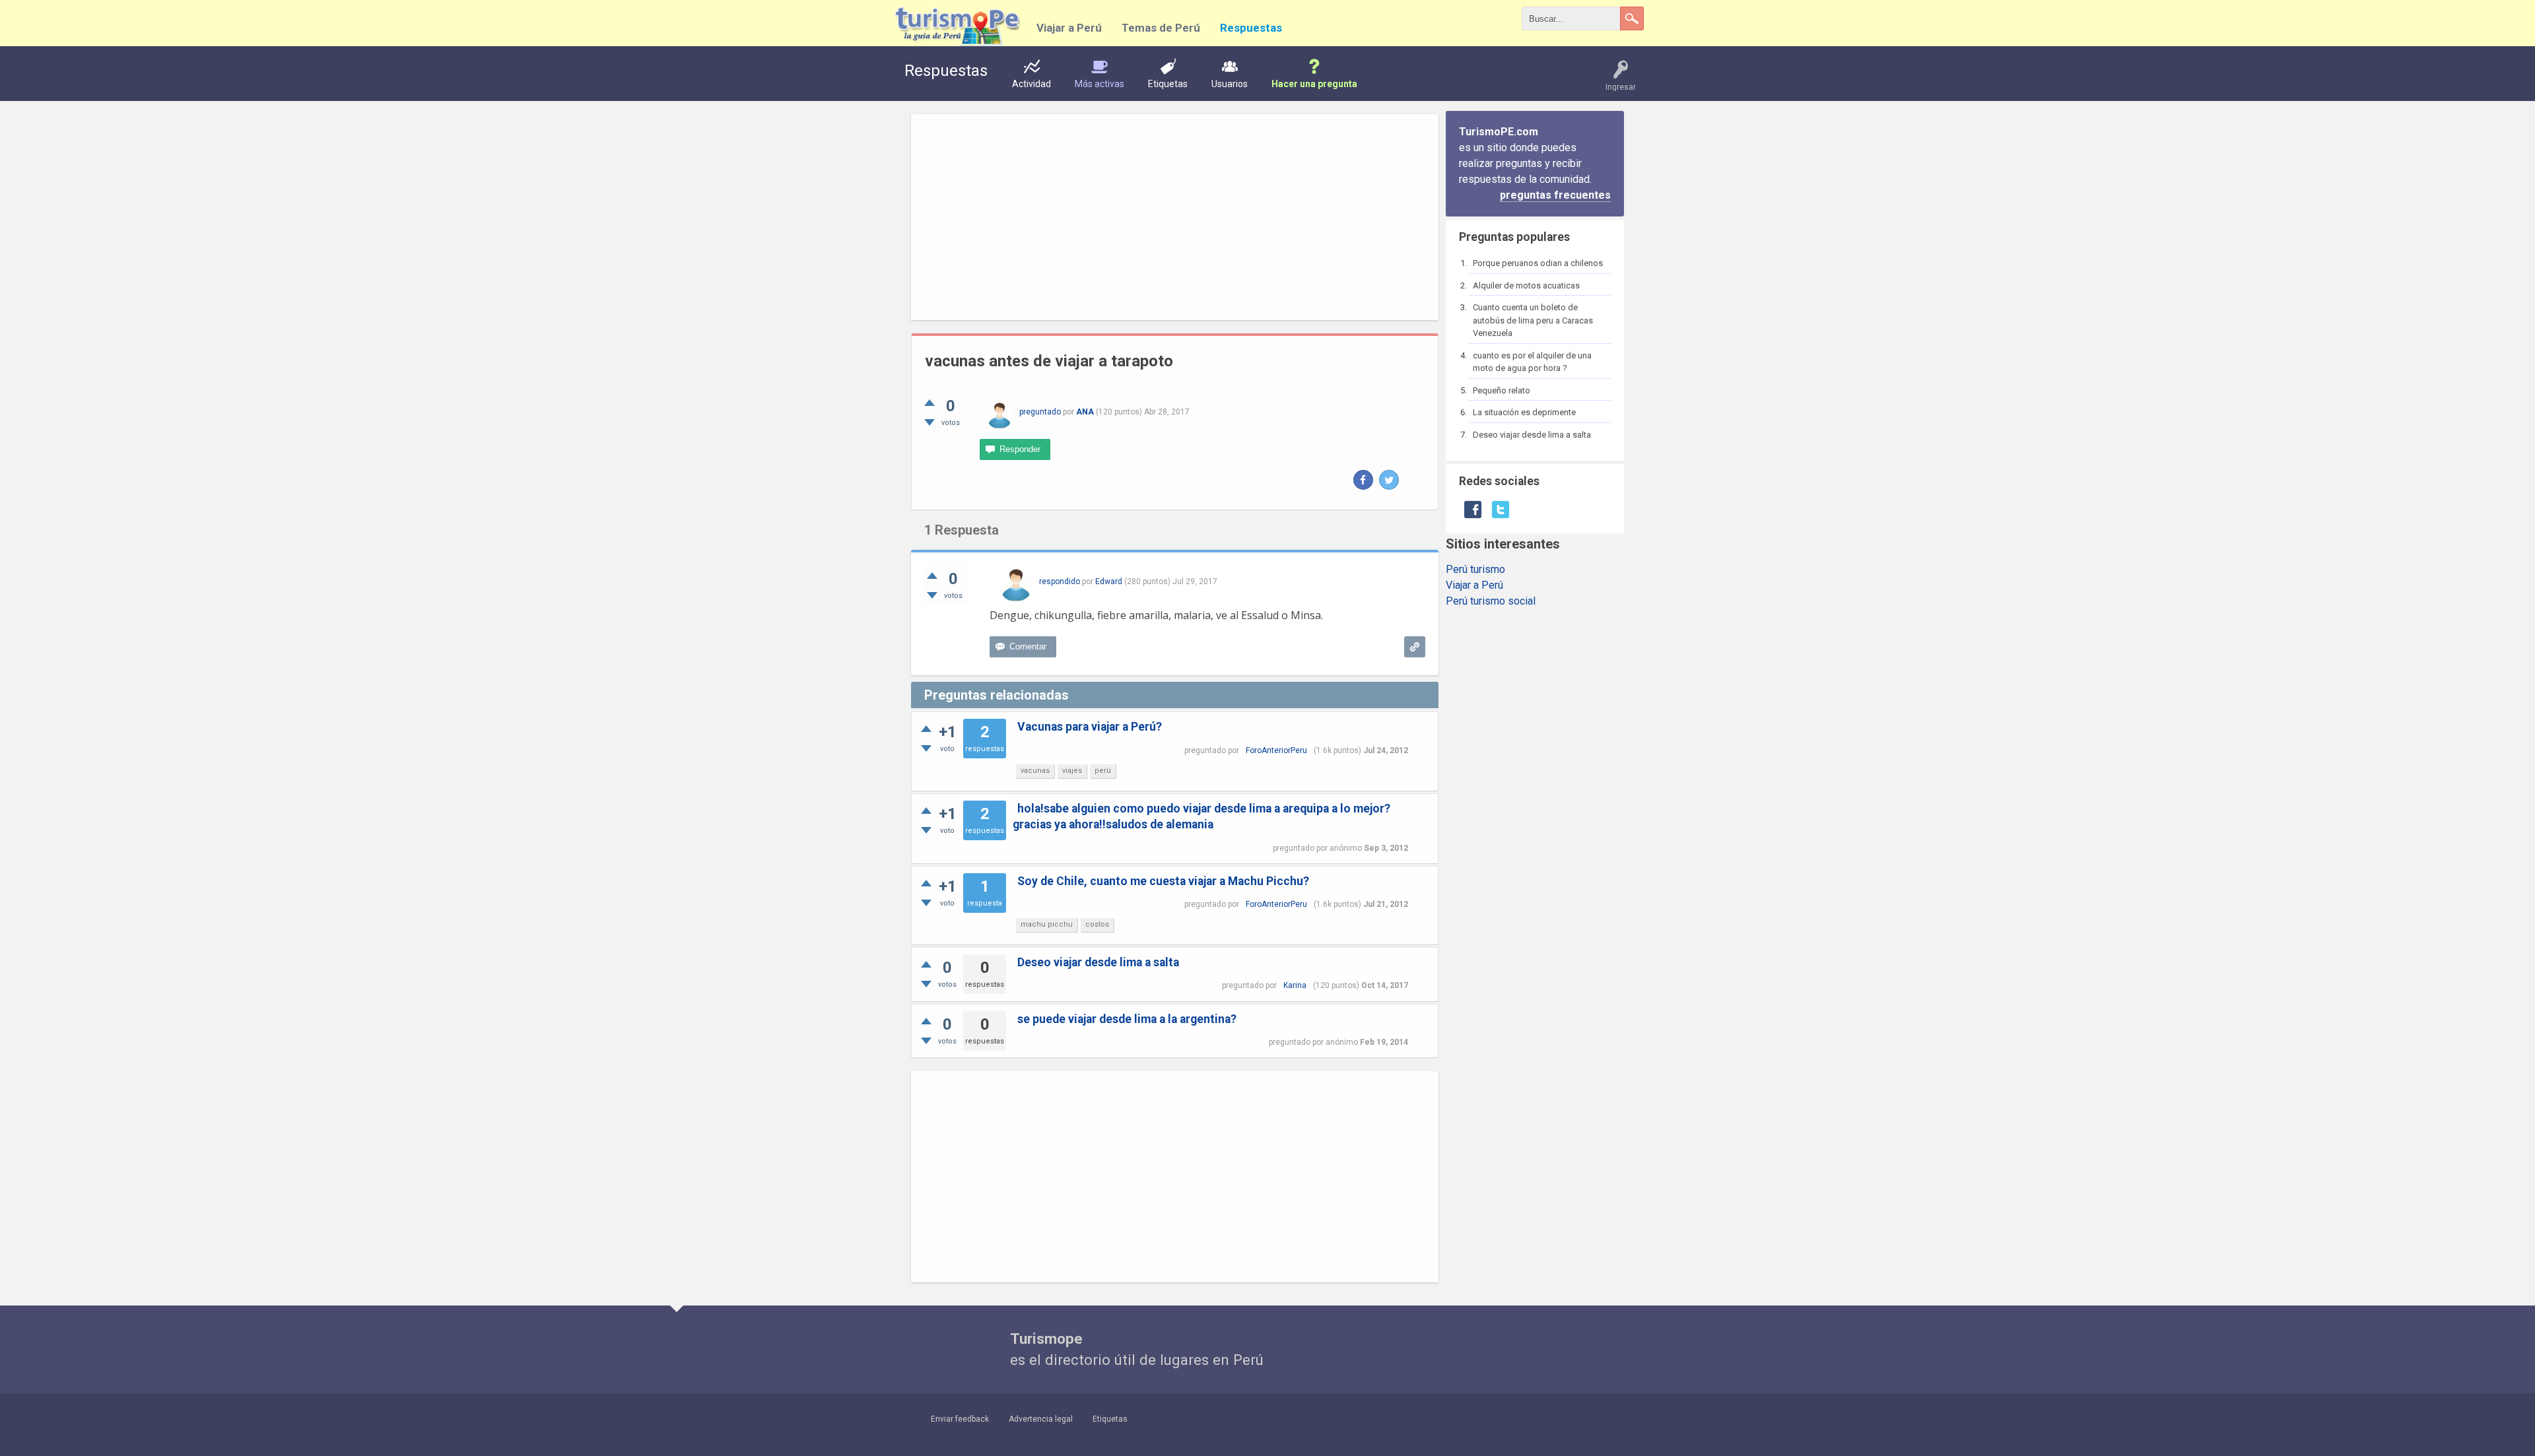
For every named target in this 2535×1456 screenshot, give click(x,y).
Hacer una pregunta (1314, 84)
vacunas (1035, 771)
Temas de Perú (1161, 28)
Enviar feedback (960, 1419)
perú (1103, 771)
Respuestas (1251, 28)
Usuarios (1230, 84)
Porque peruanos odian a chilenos (1538, 263)
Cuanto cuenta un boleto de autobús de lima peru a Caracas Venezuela (1533, 320)
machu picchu (1047, 924)
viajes (1072, 771)
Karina (1295, 985)
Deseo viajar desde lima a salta (1532, 435)
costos (1097, 924)
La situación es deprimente (1524, 412)
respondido (1060, 581)
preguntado (1040, 412)
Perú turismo (1475, 569)
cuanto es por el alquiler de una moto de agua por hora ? (1532, 362)
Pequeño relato (1502, 390)
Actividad (1031, 84)
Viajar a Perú (1069, 28)
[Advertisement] (1175, 217)
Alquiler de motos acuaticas (1526, 285)
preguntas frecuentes (1555, 195)
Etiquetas (1168, 84)
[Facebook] (1363, 480)
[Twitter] (1389, 480)
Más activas (1099, 84)
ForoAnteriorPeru (1276, 750)
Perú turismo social (1491, 601)
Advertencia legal (1041, 1419)
